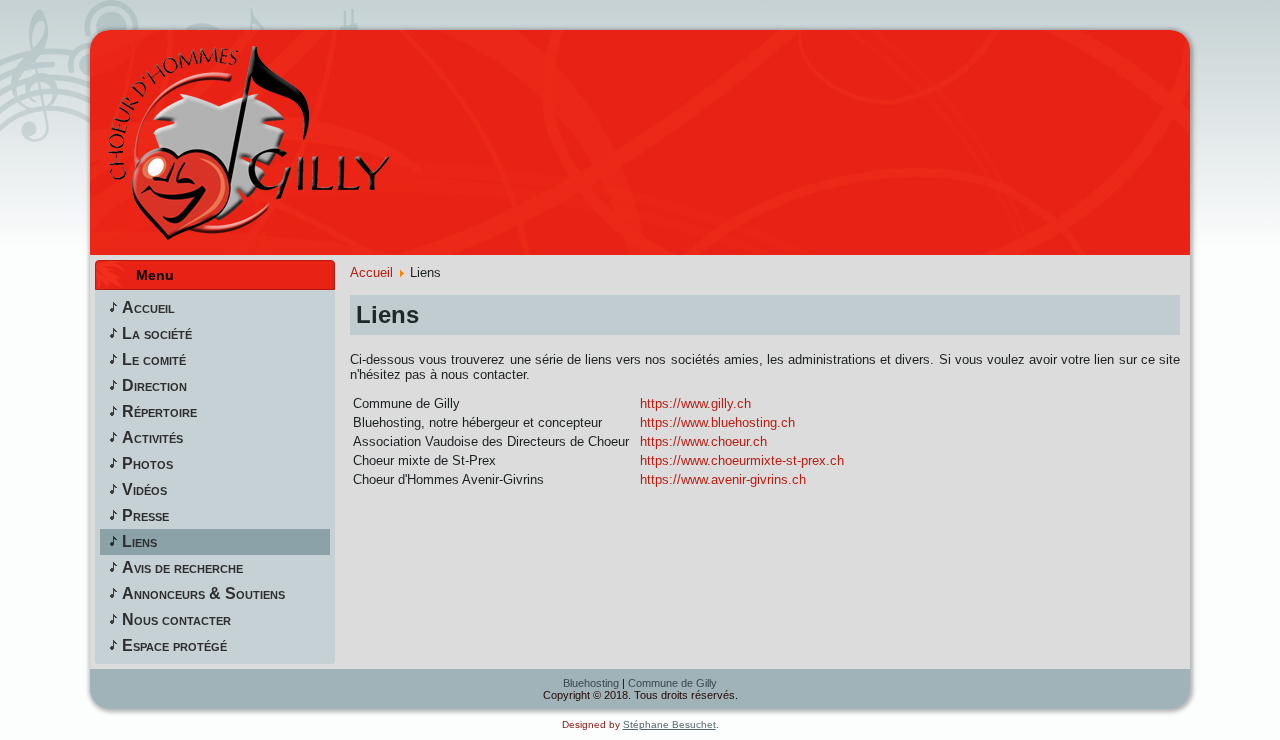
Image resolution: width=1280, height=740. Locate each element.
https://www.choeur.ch (703, 441)
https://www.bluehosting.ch (717, 422)
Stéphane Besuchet (669, 724)
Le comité (154, 359)
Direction (154, 385)
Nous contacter (176, 619)
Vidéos (144, 489)
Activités (152, 437)
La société (157, 333)
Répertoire (159, 411)
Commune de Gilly (672, 683)
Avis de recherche (182, 567)
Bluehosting (591, 683)
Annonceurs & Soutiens (203, 593)
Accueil (148, 307)
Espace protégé (174, 645)
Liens (139, 541)
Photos (147, 463)
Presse (145, 515)
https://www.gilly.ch (695, 403)
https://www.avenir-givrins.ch (723, 479)
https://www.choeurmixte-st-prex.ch (742, 460)
